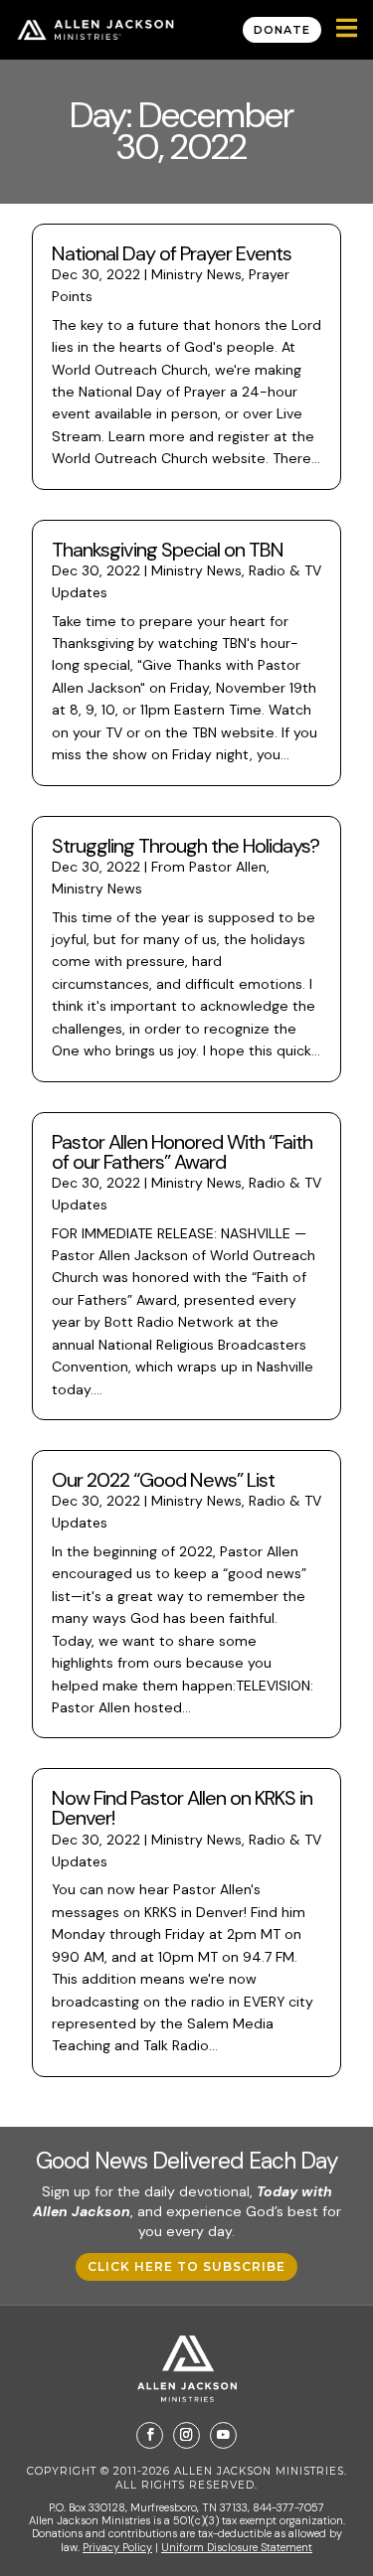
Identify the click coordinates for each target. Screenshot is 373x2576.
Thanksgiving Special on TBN (168, 550)
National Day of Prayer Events (172, 253)
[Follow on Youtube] (223, 2435)
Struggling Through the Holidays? (186, 846)
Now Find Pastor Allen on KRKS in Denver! (182, 1808)
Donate (282, 30)
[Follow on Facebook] (150, 2435)
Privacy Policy (117, 2547)
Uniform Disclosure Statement (237, 2547)
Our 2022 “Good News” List (163, 1480)
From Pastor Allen (209, 867)
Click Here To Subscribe (186, 2266)
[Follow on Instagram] (186, 2435)
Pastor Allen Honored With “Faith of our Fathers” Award (182, 1152)
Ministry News (196, 274)
